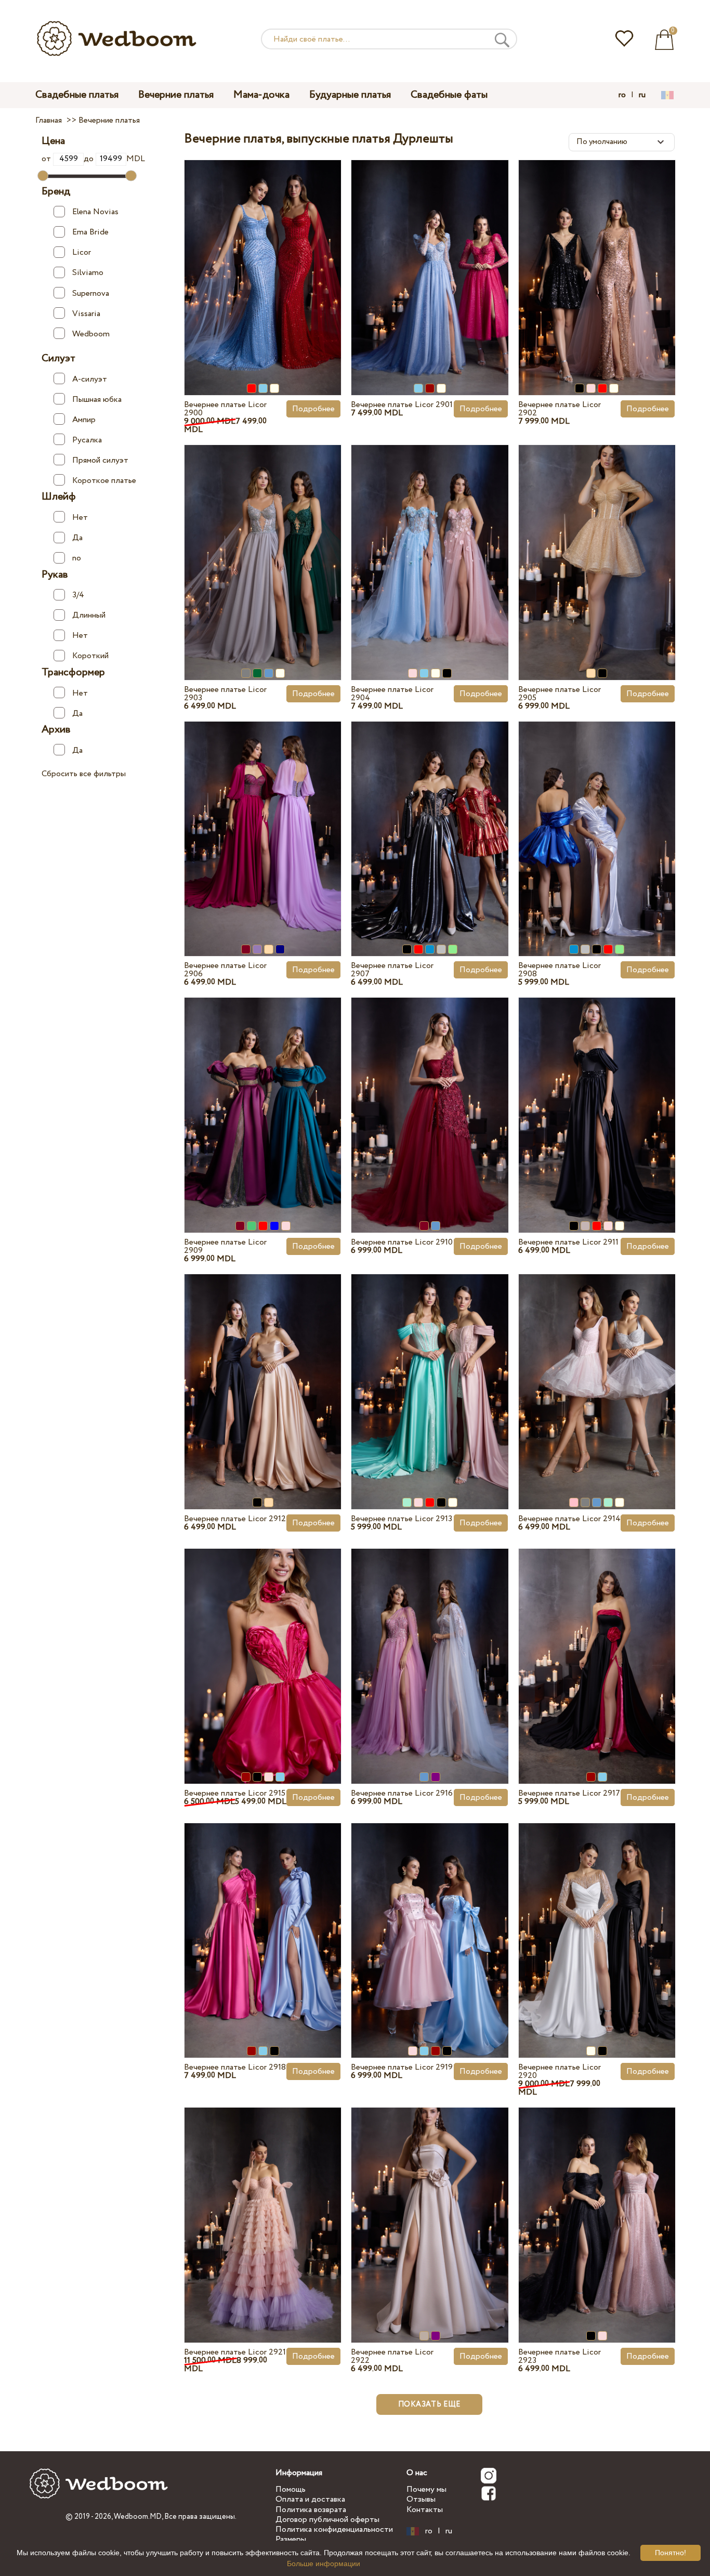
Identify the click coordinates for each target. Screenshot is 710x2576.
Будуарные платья (350, 95)
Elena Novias (95, 212)
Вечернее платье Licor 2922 (392, 2356)
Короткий (90, 656)
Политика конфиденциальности (334, 2529)
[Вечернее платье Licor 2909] (263, 1096)
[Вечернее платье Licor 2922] (430, 2206)
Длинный (89, 615)
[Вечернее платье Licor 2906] (263, 819)
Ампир (84, 419)
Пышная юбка (97, 399)
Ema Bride (90, 232)
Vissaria (86, 313)
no (77, 558)
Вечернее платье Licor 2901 (402, 405)
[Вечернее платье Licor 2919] (430, 1921)
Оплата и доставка (310, 2499)
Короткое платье (104, 481)
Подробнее (313, 409)
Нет (80, 518)
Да (77, 538)
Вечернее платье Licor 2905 (560, 694)
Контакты (425, 2510)
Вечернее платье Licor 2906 (225, 970)
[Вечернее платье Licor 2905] (597, 543)
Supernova (91, 293)
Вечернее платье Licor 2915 (235, 1793)
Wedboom (91, 334)
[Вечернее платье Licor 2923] (597, 2206)
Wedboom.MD (138, 2517)
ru (642, 95)
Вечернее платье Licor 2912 (235, 1519)
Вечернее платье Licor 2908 (560, 970)
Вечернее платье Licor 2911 (568, 1242)
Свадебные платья (77, 95)
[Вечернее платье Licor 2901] (430, 258)
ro (622, 95)
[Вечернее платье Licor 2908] (597, 819)
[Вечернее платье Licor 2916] (430, 1647)
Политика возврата (311, 2510)
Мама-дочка (261, 95)
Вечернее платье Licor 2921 (235, 2352)
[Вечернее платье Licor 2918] (263, 1921)
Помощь (291, 2489)
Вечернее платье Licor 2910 (402, 1242)
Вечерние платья (176, 95)
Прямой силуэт (100, 460)
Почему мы (426, 2489)
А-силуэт (90, 379)
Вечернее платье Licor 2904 (392, 694)
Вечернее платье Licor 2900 (225, 409)
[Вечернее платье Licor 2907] (430, 819)
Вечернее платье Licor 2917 (569, 1793)
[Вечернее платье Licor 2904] (430, 543)
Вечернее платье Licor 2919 (402, 2067)
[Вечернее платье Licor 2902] (597, 258)
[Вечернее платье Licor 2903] (263, 543)
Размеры (291, 2539)
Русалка (87, 440)
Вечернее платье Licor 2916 (402, 1793)
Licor (82, 252)
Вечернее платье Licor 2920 (560, 2071)
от (47, 159)
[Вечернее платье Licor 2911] (597, 1096)
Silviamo (88, 273)
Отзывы (421, 2499)
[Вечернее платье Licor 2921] (263, 2206)
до (90, 159)
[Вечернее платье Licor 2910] (430, 1096)
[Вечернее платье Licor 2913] (430, 1372)
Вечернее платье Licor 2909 (225, 1246)
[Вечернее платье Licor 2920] (597, 1921)
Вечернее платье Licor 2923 (560, 2356)
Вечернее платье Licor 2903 (225, 694)
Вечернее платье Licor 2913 (402, 1519)
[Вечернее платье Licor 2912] (263, 1372)
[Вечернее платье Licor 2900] (263, 258)
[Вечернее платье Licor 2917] (597, 1647)
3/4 (78, 595)
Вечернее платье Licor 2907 (392, 970)
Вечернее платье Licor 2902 (560, 409)
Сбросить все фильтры (84, 774)
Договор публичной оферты (327, 2520)
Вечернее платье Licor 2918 (235, 2067)
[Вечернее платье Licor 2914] (597, 1372)
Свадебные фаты (449, 95)
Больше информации (324, 2564)
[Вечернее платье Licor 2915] (263, 1647)
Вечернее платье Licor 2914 (569, 1519)
